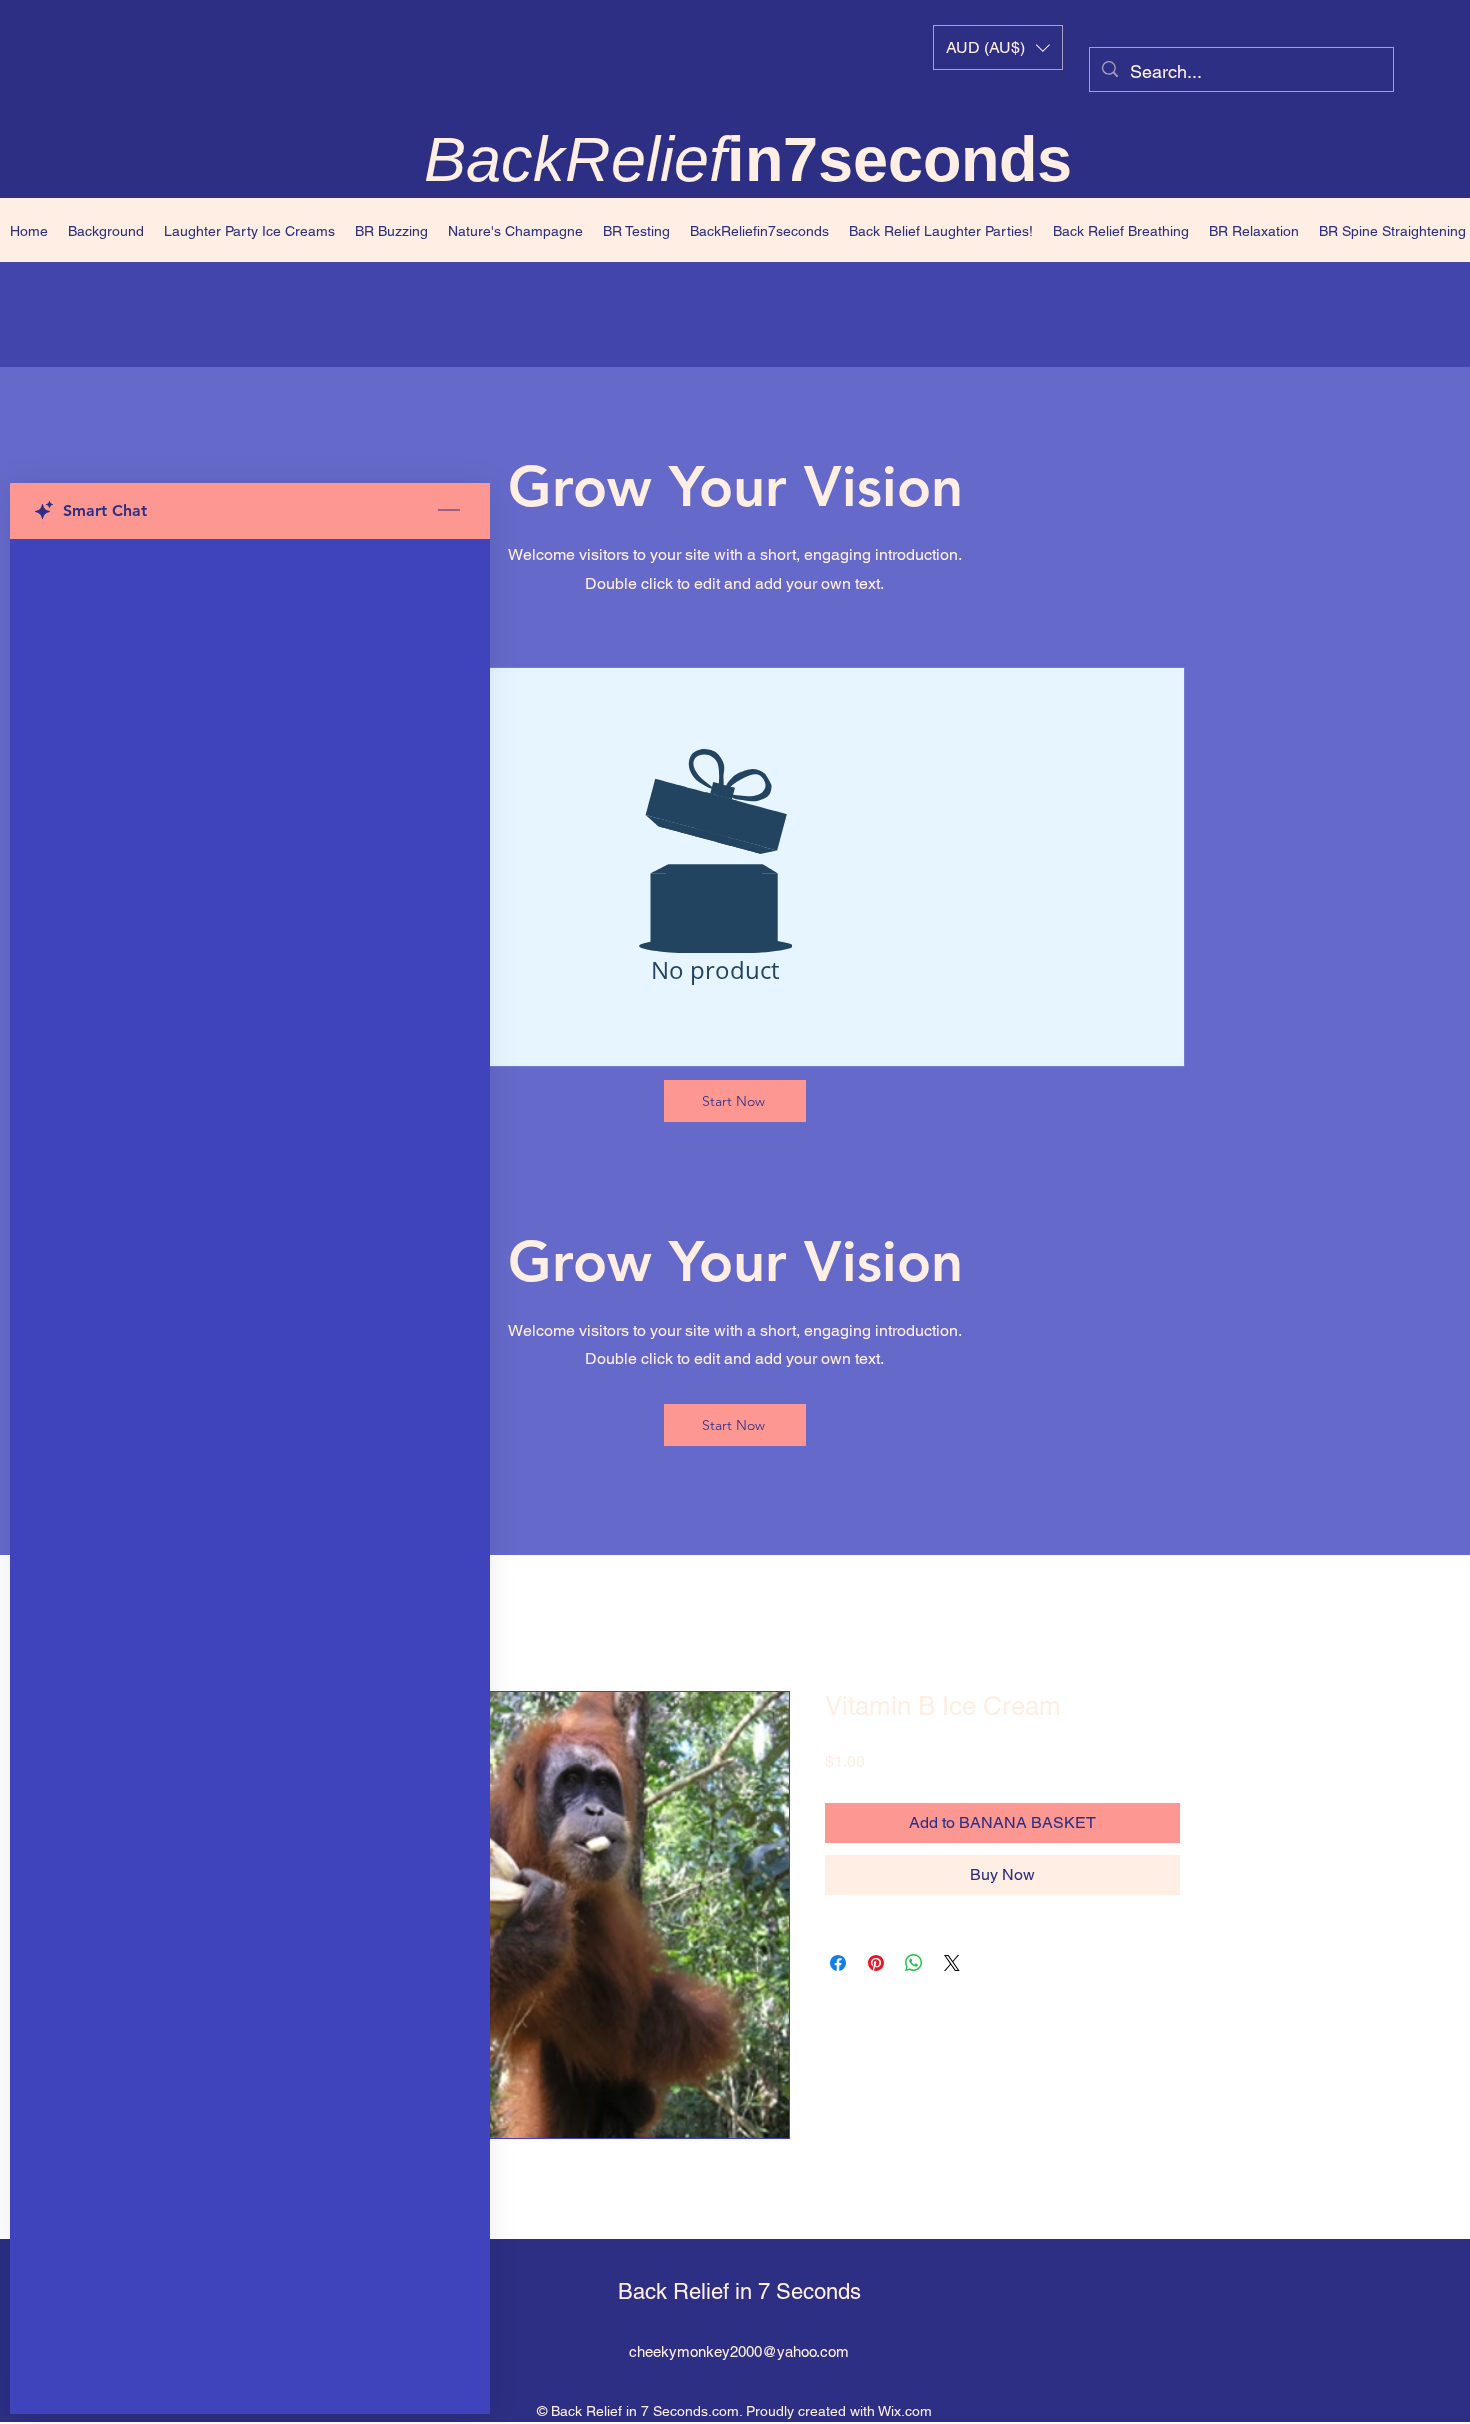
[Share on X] (952, 1963)
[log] (250, 1430)
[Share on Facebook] (838, 1963)
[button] (998, 47)
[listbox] (998, 47)
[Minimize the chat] (449, 511)
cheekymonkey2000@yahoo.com (739, 2351)
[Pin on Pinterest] (876, 1963)
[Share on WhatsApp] (914, 1963)
